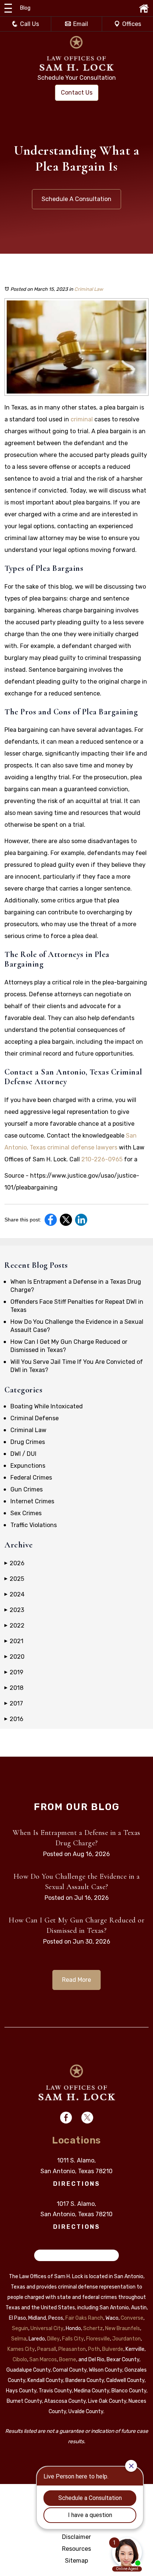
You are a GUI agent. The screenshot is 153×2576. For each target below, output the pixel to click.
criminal (82, 419)
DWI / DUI (23, 1454)
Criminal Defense (35, 1418)
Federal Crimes (31, 1478)
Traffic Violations (34, 1525)
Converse (132, 2318)
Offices (132, 24)
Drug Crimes (28, 1442)
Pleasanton (72, 2349)
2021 (14, 1641)
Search (48, 2255)
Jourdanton (126, 2339)
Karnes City (21, 2349)
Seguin (20, 2328)
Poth (94, 2349)
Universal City (47, 2328)
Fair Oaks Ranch (84, 2318)
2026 (14, 1563)
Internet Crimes (32, 1501)
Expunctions (28, 1466)
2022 (14, 1626)
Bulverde (113, 2349)
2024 (14, 1594)
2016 (14, 1719)
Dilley (53, 2339)
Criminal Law (89, 289)
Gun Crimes (27, 1489)
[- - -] (8, 8)
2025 (14, 1579)
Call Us (30, 24)
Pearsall (47, 2349)
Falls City (73, 2339)
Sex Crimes (26, 1513)
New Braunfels (123, 2328)
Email (81, 24)
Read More (76, 1980)
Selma (19, 2339)
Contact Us (77, 93)
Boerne (68, 2360)
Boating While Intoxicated (47, 1406)
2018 (14, 1688)
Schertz (93, 2328)
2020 (14, 1657)
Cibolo (20, 2360)
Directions (77, 2184)
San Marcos (43, 2360)
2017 (14, 1703)
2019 (14, 1672)
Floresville (98, 2339)
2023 (14, 1610)
